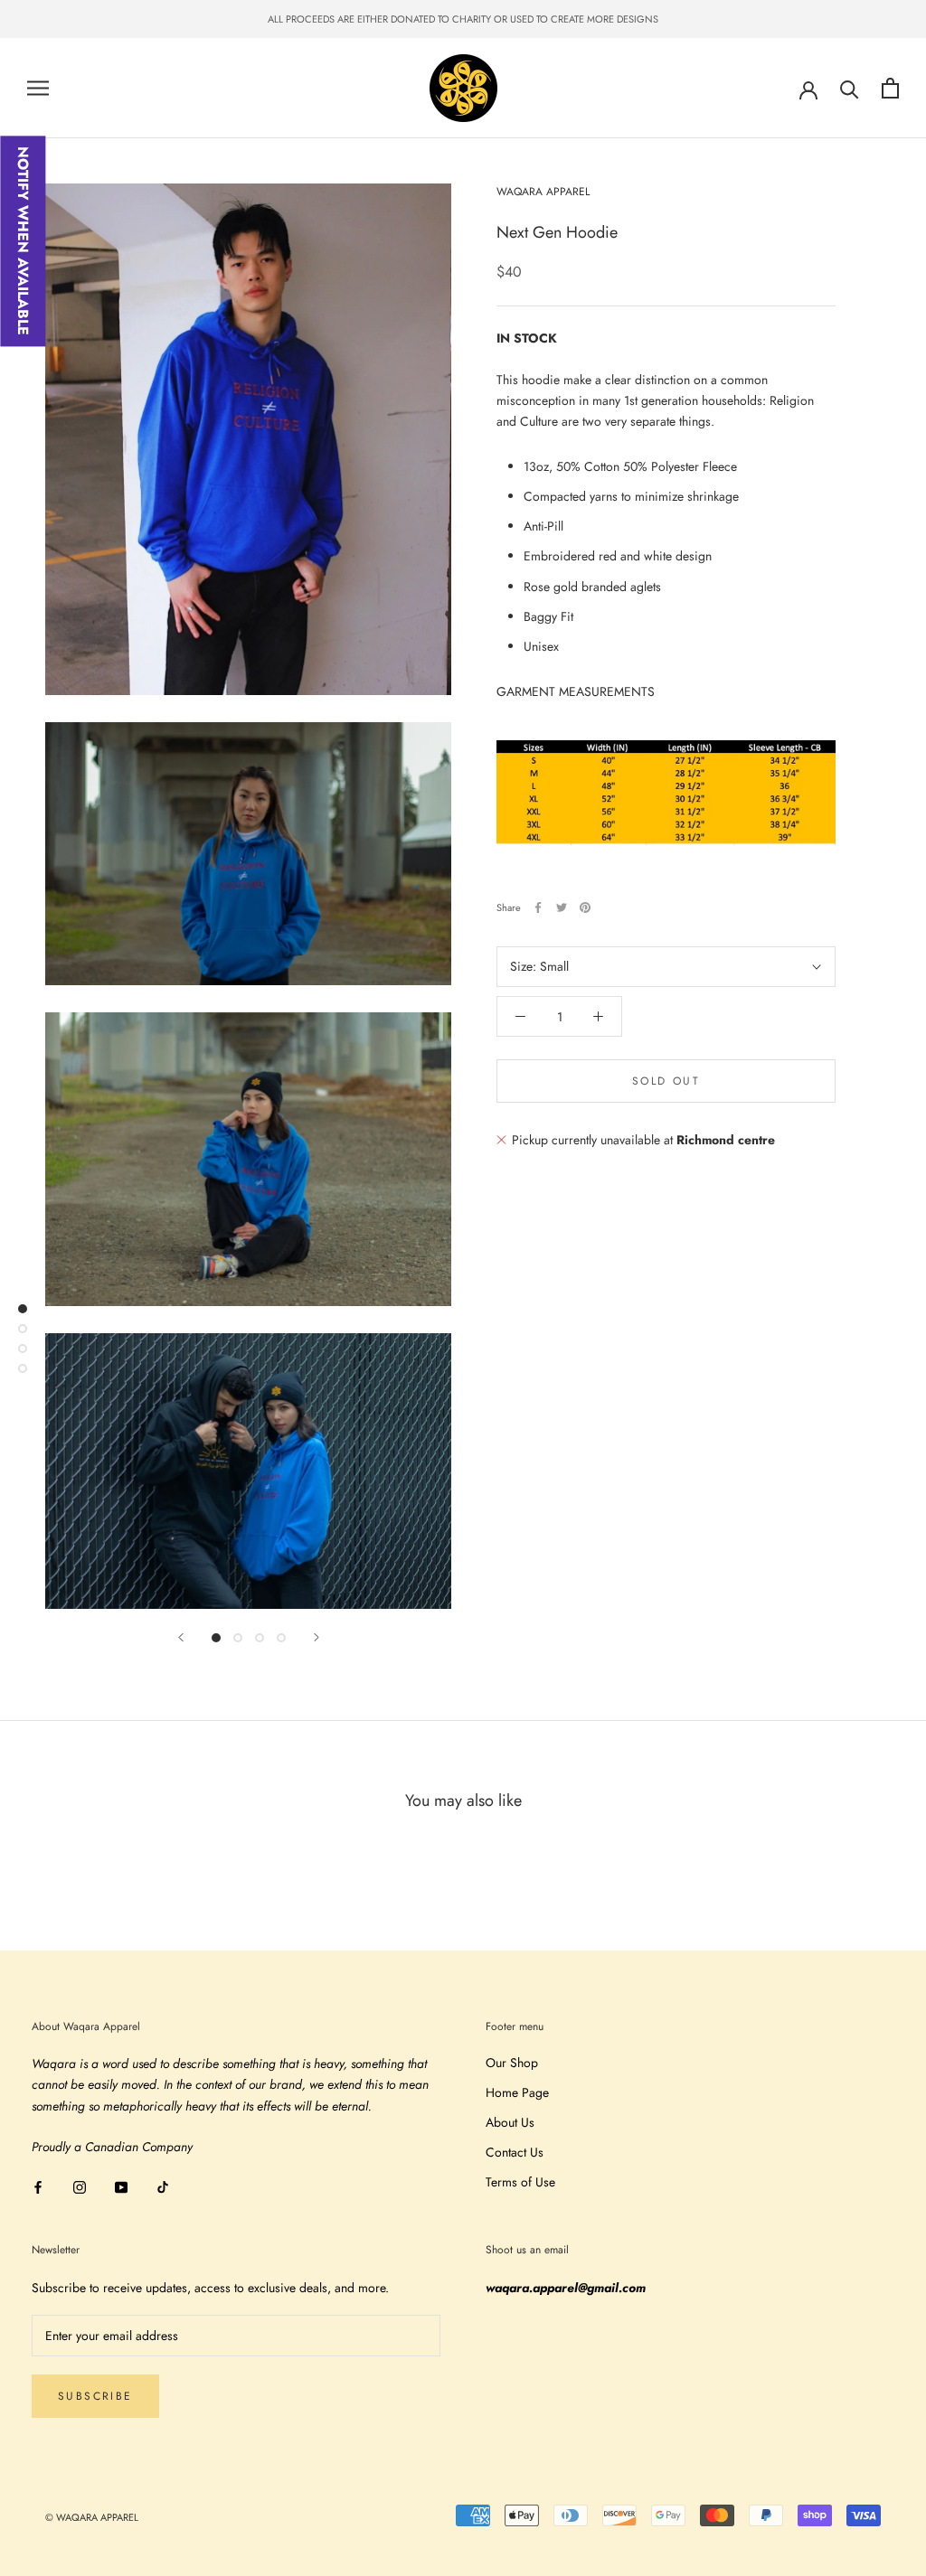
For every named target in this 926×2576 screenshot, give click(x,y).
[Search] (850, 88)
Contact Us (515, 2152)
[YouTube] (121, 2186)
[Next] (317, 1637)
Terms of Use (520, 2182)
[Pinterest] (585, 907)
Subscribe (95, 2396)
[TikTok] (163, 2186)
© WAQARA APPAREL (92, 2517)
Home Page (517, 2092)
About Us (510, 2122)
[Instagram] (80, 2186)
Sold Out (666, 1081)
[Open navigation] (38, 88)
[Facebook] (538, 907)
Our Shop (512, 2063)
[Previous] (181, 1637)
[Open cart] (890, 88)
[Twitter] (562, 907)
